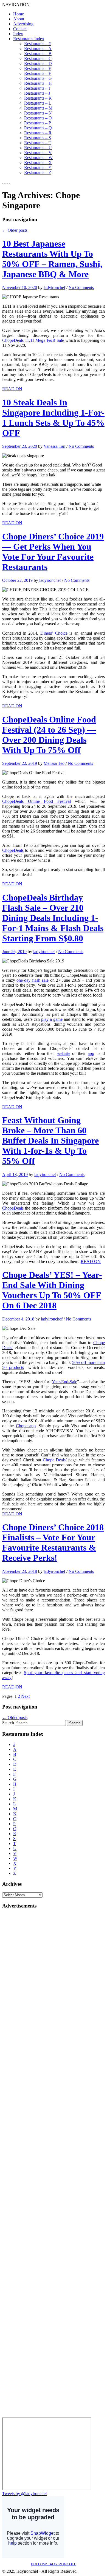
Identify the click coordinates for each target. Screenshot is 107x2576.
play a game (52, 1019)
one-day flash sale (32, 980)
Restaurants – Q (38, 128)
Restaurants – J (37, 93)
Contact (20, 29)
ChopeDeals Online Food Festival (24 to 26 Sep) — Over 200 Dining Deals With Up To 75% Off (49, 735)
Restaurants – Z (38, 172)
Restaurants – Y (38, 167)
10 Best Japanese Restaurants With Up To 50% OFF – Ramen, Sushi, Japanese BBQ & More (52, 259)
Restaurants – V (38, 153)
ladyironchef (54, 287)
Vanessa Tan (54, 446)
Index (18, 34)
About (19, 19)
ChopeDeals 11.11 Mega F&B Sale (33, 340)
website (64, 1053)
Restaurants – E (38, 68)
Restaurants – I (37, 88)
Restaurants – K (38, 98)
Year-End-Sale (64, 1382)
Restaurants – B (38, 54)
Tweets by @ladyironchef (25, 2494)
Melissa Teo (54, 763)
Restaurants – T (38, 143)
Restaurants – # (37, 44)
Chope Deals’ (55, 1460)
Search (8, 1723)
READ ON (12, 389)
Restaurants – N (38, 113)
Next (25, 1696)
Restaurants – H (38, 83)
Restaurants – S (38, 138)
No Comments (81, 287)
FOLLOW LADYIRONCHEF (54, 2564)
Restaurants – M (38, 108)
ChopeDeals (13, 850)
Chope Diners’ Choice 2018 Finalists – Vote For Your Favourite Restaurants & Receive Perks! (53, 1542)
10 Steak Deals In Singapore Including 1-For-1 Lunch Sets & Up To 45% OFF (53, 418)
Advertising (23, 24)
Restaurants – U (38, 148)
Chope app (26, 1426)
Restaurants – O (38, 118)
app (91, 1053)
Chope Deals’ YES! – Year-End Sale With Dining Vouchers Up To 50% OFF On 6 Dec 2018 (52, 1290)
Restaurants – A (38, 49)
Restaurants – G (38, 78)
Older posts (15, 230)
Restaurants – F (38, 73)
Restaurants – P (38, 123)
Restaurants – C (38, 58)
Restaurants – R (38, 133)
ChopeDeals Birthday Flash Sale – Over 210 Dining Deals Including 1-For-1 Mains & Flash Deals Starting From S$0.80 (53, 918)
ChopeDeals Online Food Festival (36, 801)
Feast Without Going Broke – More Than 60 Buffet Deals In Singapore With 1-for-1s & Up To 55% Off (50, 1140)
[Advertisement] (24, 1996)
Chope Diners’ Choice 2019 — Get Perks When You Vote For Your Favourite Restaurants (53, 552)
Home (19, 14)
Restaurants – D (38, 63)
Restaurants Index (29, 39)
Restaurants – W (38, 158)
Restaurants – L (38, 103)
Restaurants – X (38, 163)
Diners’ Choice (54, 633)
